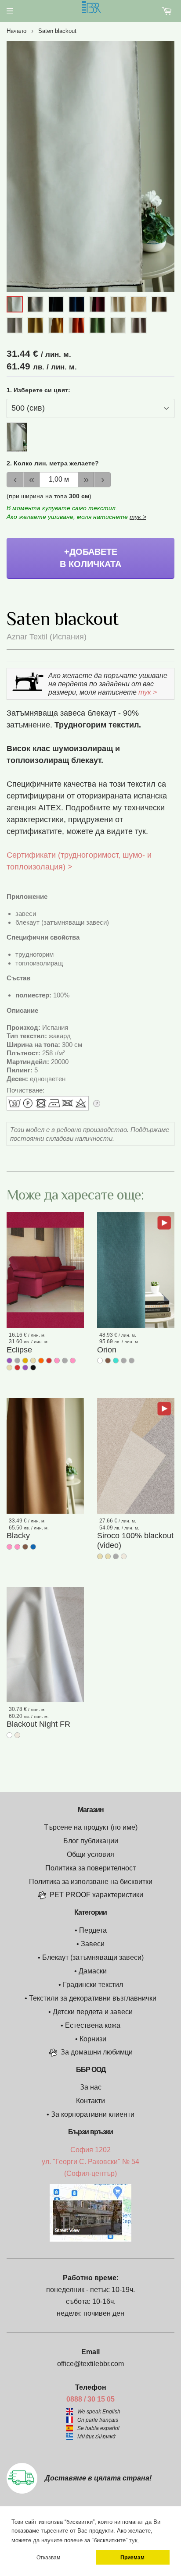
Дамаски (93, 1971)
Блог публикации (91, 1841)
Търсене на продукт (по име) (91, 1827)
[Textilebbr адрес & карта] (90, 2239)
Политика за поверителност (90, 1868)
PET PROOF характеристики (96, 1895)
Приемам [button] (132, 2557)
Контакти (90, 2101)
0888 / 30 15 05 (90, 2399)
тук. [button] (134, 2540)
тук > (138, 517)
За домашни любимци (97, 2052)
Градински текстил (93, 1985)
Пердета (93, 1930)
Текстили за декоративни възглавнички (93, 1998)
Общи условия (90, 1854)
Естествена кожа (93, 2025)
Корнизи (93, 2039)
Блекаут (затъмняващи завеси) (93, 1957)
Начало (16, 31)
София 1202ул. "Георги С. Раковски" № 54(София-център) (90, 2162)
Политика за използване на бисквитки (91, 1882)
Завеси (93, 1944)
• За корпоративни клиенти (90, 2114)
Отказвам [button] (48, 2557)
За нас (91, 2087)
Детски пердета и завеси (93, 2012)
